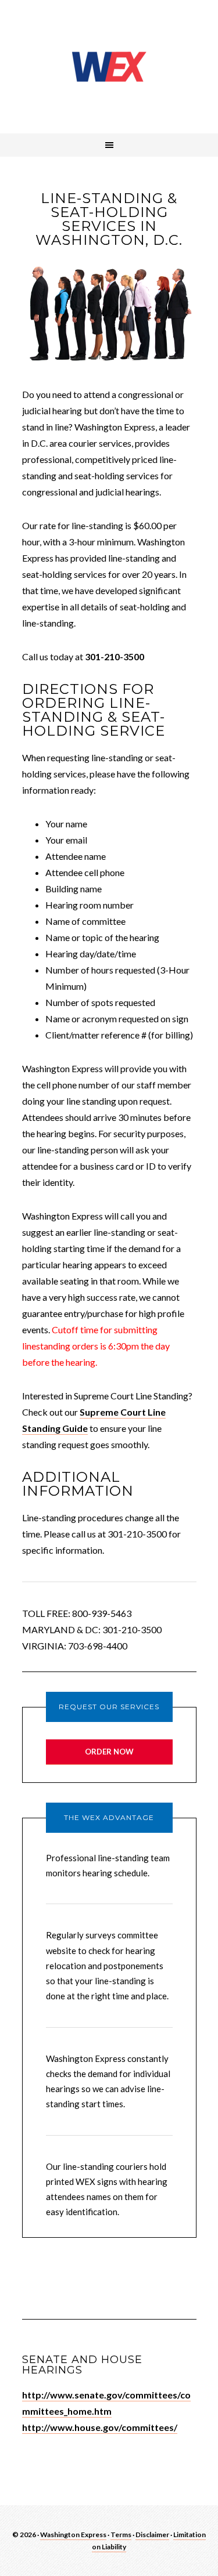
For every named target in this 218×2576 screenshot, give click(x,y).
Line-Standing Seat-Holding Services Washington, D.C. (109, 67)
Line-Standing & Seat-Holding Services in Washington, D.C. (109, 219)
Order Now (109, 1752)
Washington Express (73, 2535)
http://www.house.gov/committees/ (100, 2427)
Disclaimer (152, 2535)
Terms (121, 2535)
